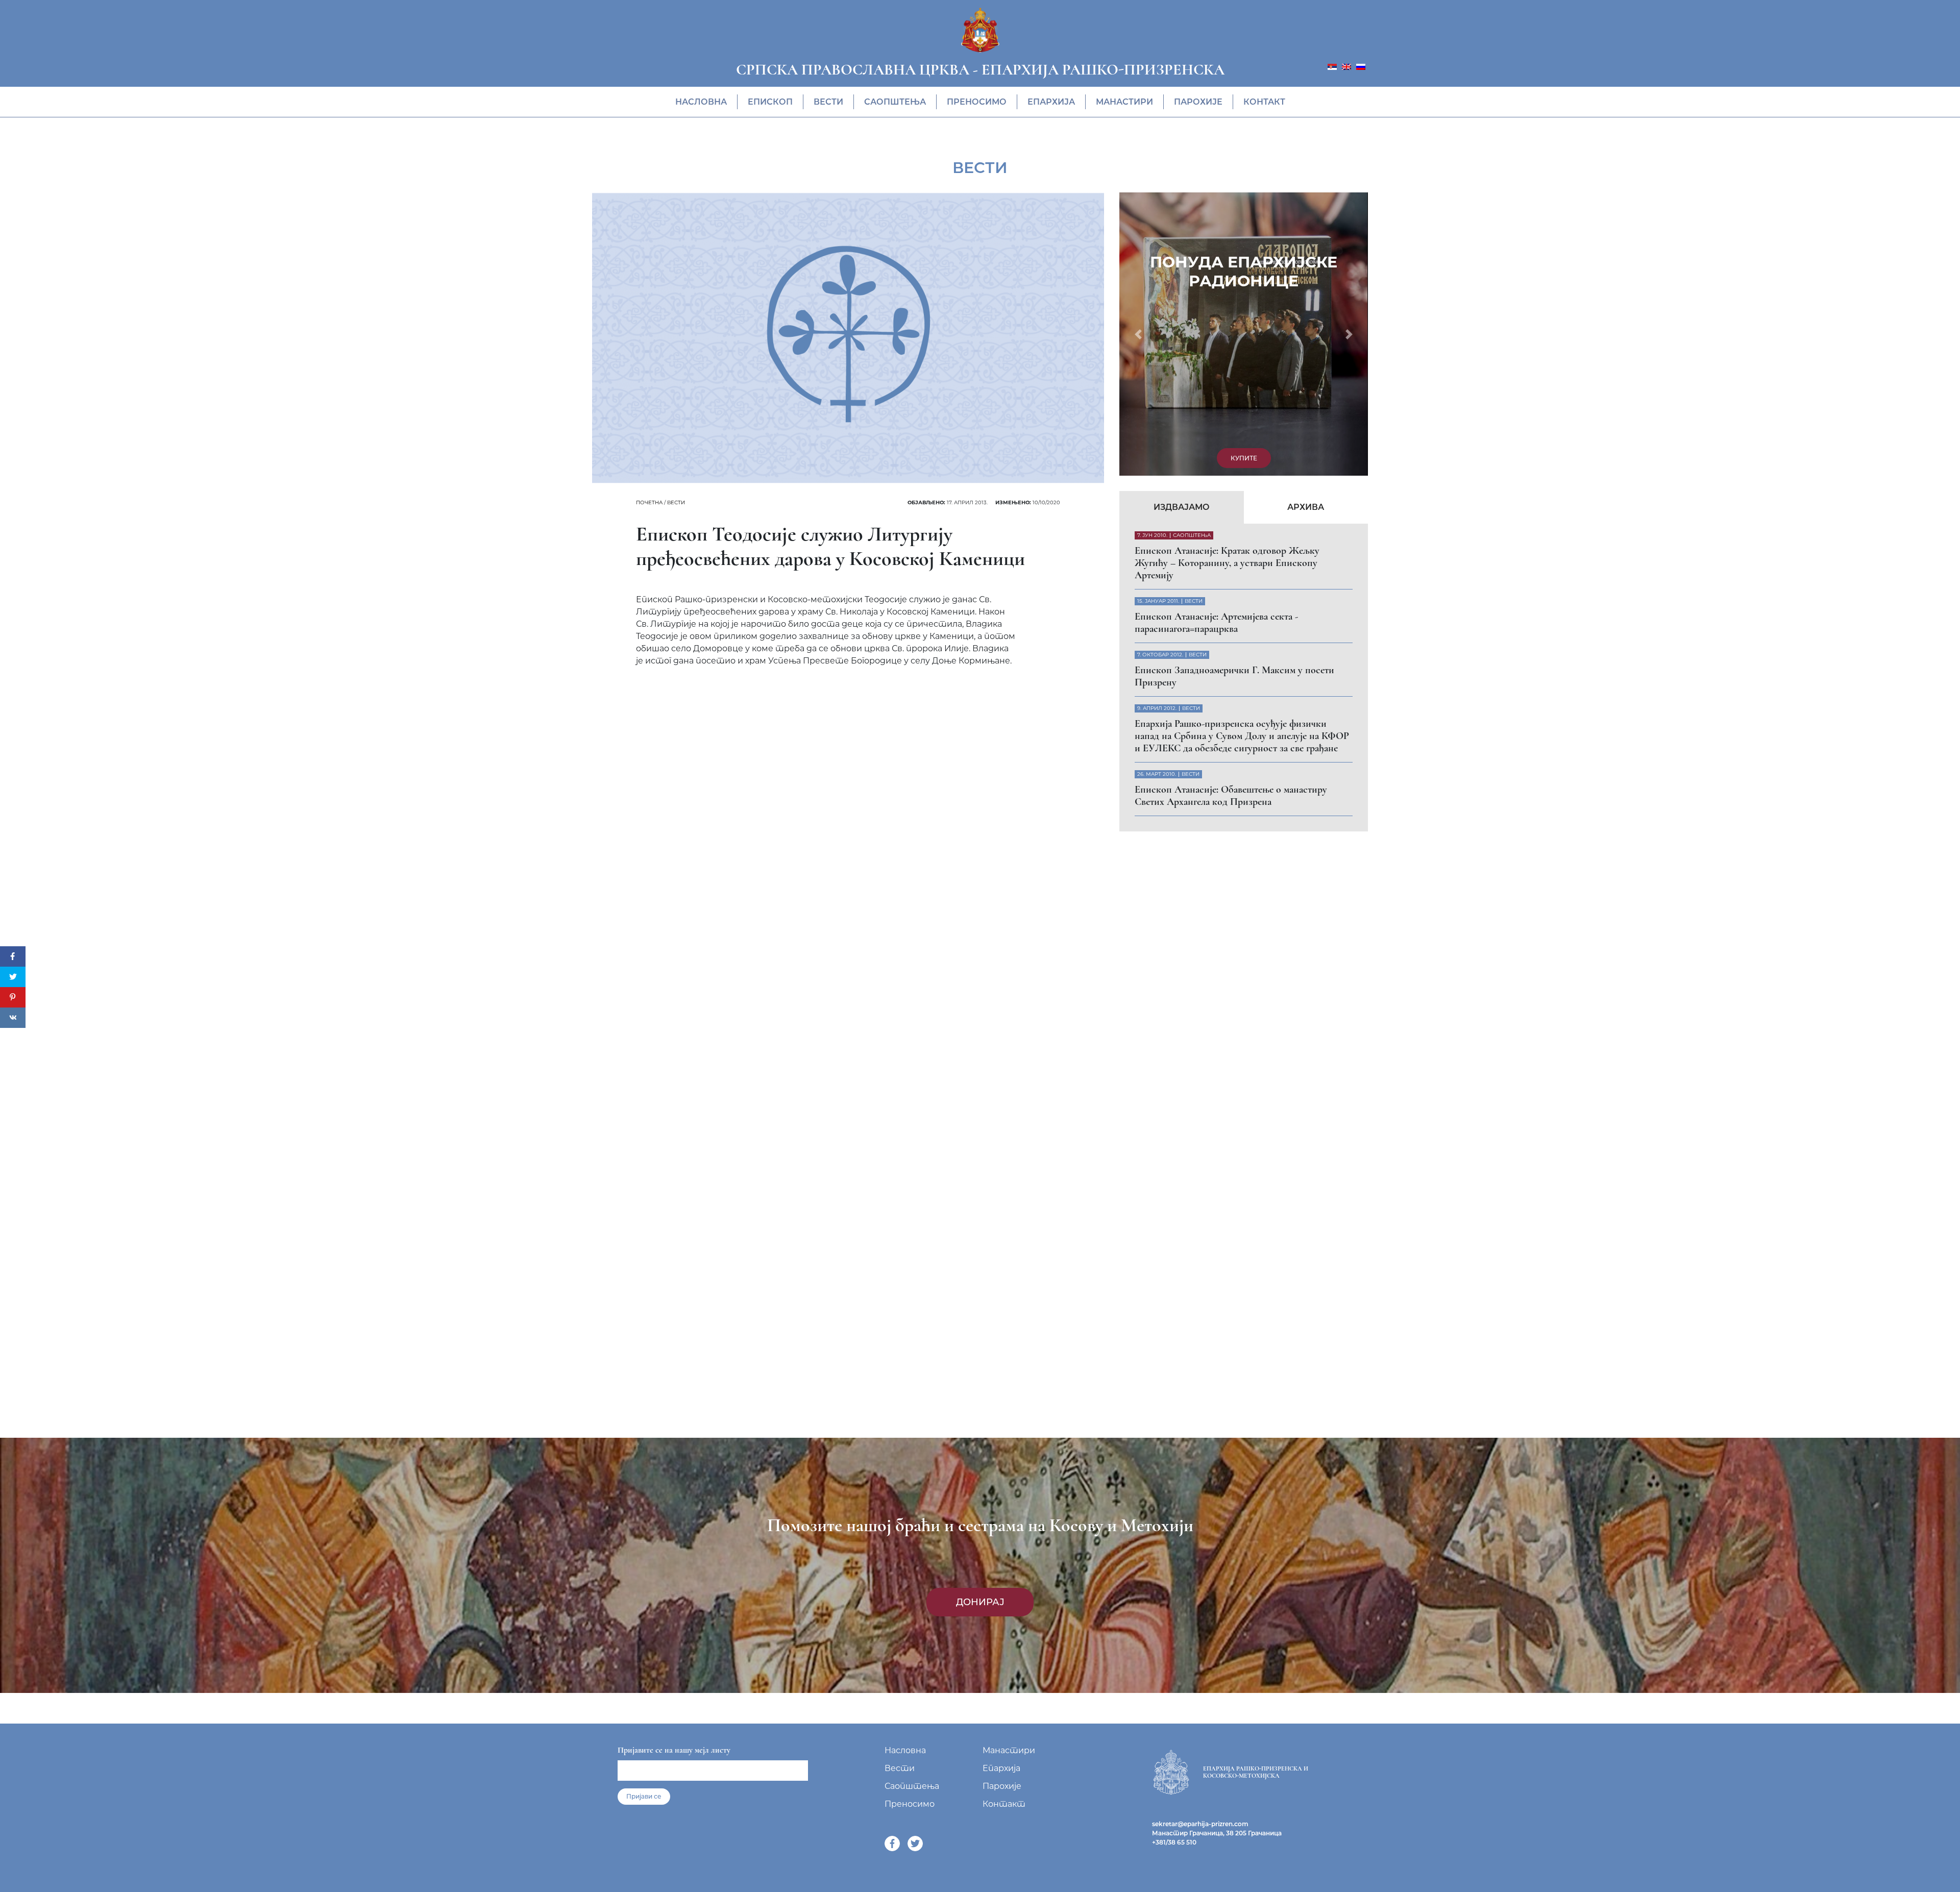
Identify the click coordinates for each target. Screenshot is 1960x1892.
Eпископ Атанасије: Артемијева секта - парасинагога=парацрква (1216, 352)
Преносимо (977, 102)
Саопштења (895, 102)
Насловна (701, 102)
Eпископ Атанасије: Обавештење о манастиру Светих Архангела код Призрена (1231, 525)
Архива (1306, 236)
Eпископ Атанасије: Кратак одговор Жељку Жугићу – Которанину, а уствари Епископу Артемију (1227, 292)
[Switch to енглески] (1346, 66)
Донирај (980, 1602)
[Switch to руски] (1361, 66)
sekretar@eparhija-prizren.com (1200, 1824)
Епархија (1051, 102)
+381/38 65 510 (1174, 1842)
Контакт (1264, 102)
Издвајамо (1182, 236)
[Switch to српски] (1332, 66)
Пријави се (644, 1796)
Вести (828, 102)
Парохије (1198, 102)
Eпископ (770, 102)
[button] (1138, 199)
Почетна (649, 502)
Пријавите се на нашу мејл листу (674, 1750)
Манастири (1124, 102)
